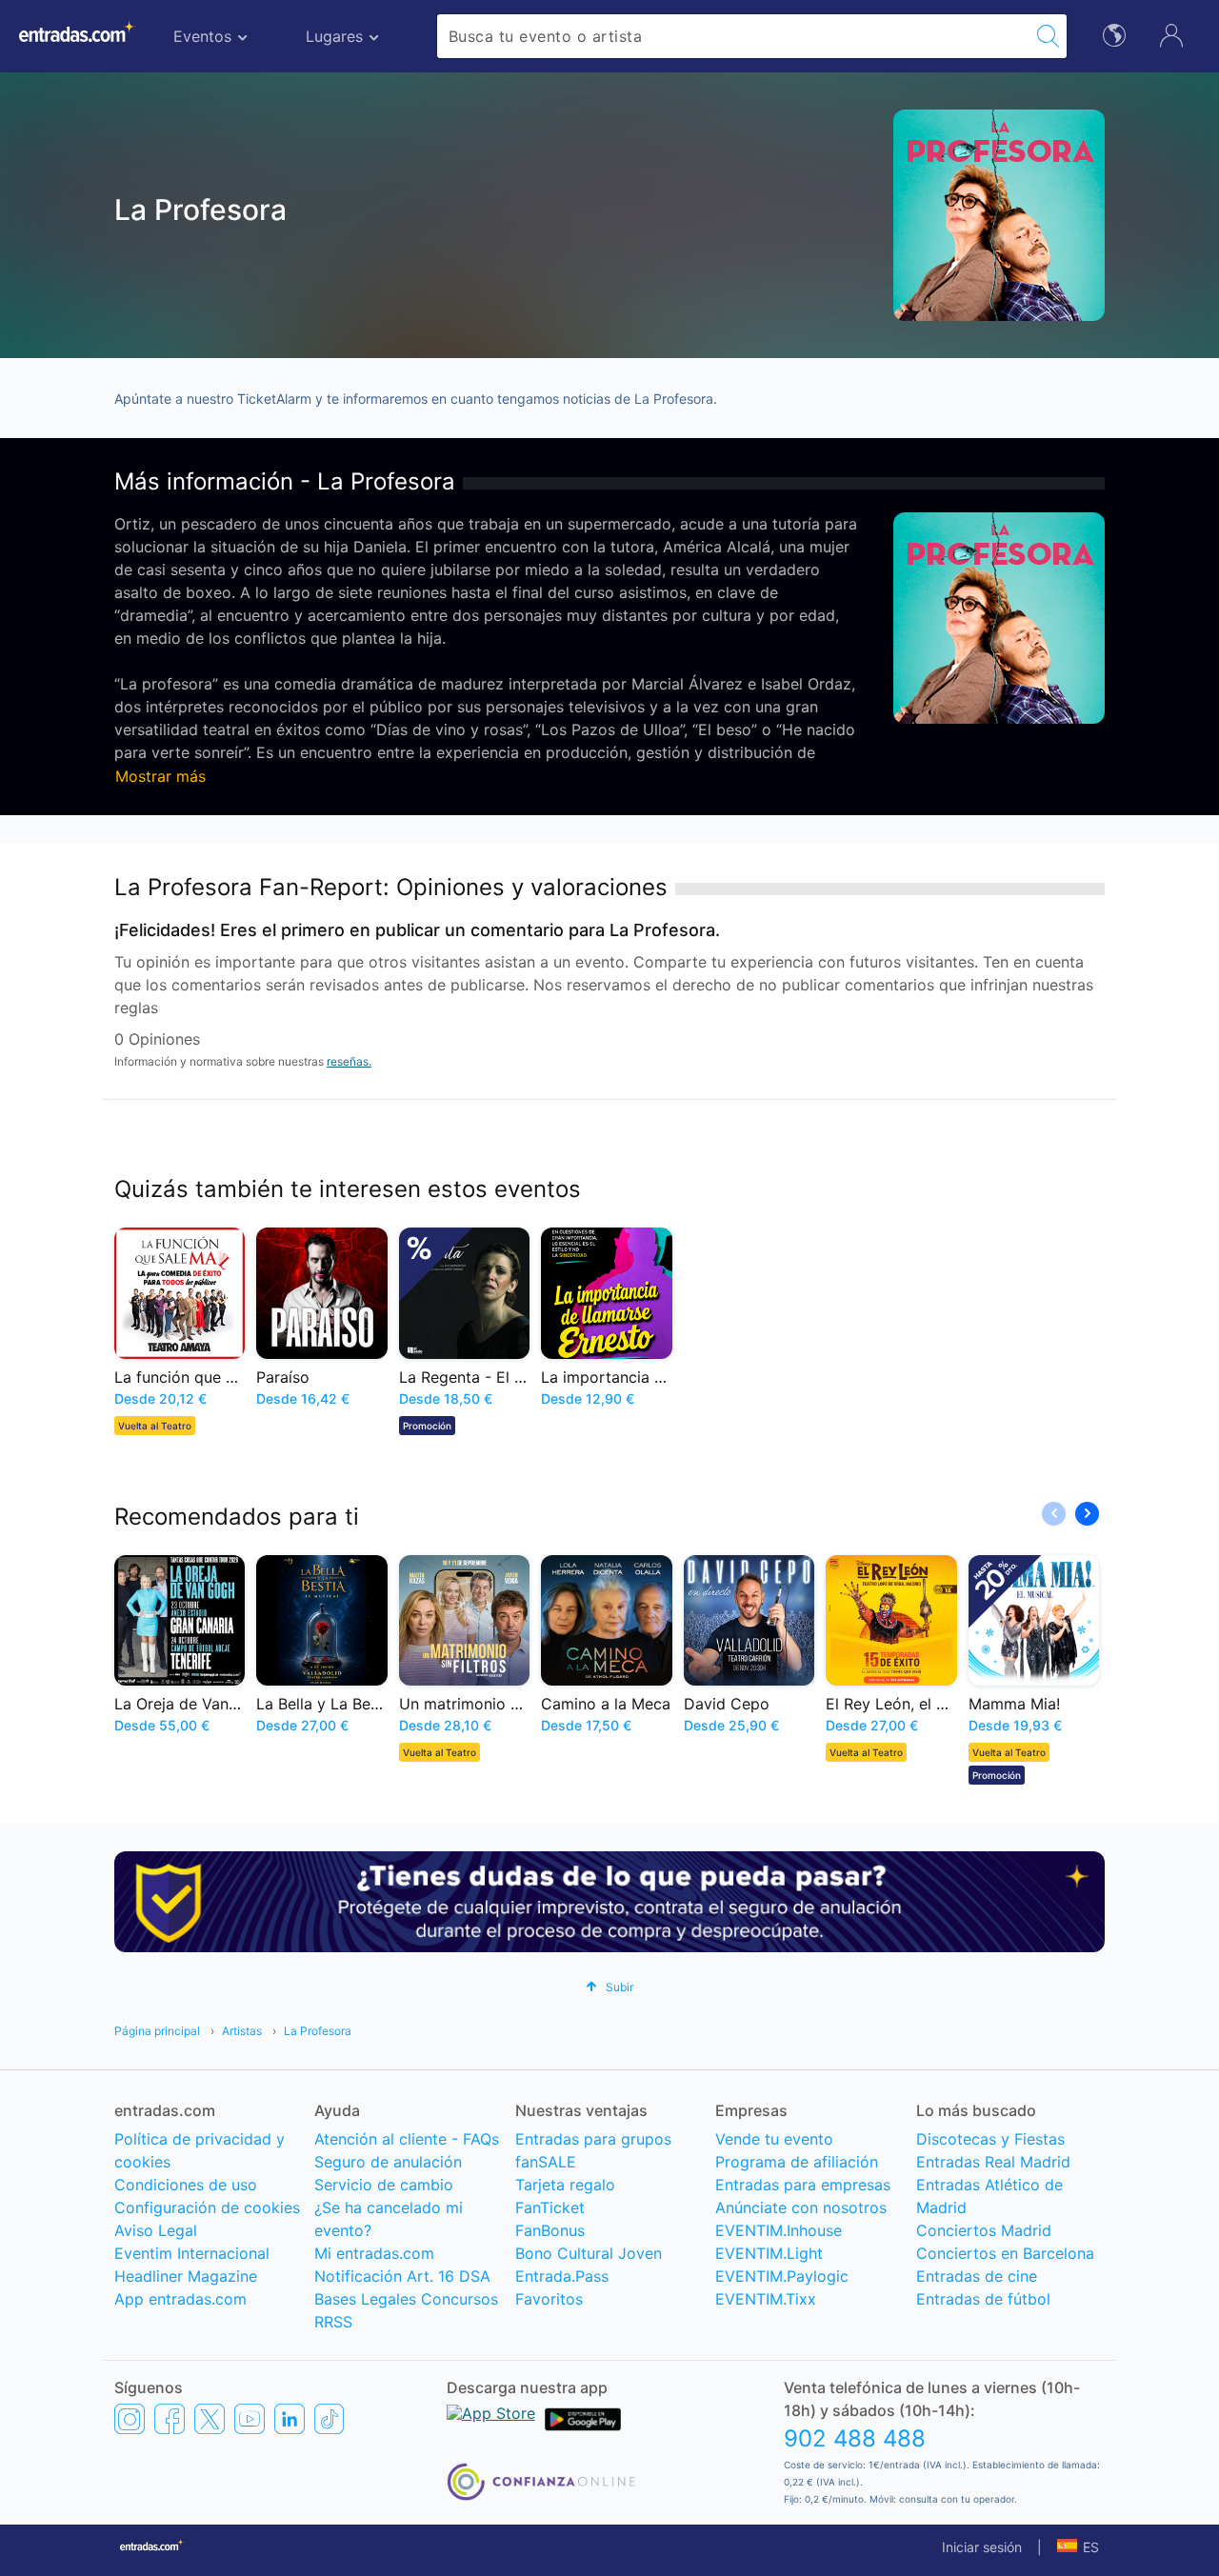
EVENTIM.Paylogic (782, 2276)
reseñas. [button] (349, 1061)
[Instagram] (130, 2419)
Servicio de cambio (384, 2185)
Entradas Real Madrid (993, 2162)
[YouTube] (250, 2419)
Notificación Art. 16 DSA (402, 2276)
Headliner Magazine (186, 2276)
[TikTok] (329, 2419)
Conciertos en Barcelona (1005, 2253)
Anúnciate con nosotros (801, 2207)
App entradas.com (180, 2299)
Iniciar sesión (982, 2547)
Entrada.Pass (562, 2276)
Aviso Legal (156, 2230)
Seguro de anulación (388, 2162)
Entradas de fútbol (983, 2299)
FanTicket (550, 2207)
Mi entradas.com (374, 2253)
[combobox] (733, 36)
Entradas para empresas (803, 2185)
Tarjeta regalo (565, 2185)
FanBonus (550, 2230)
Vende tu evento (774, 2139)
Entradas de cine (977, 2276)
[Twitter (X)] (210, 2419)
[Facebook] (170, 2419)
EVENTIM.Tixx (766, 2299)
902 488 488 (855, 2438)
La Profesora (318, 2031)
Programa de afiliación (797, 2162)
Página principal (157, 2031)
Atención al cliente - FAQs (407, 2139)
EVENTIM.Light (769, 2253)
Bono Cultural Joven (589, 2253)
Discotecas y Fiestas (990, 2139)
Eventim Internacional (192, 2253)
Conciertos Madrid (984, 2230)
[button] (1087, 1514)
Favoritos (549, 2299)
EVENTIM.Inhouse (779, 2230)
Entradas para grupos (593, 2139)
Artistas (242, 2031)
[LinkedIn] (290, 2419)
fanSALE (546, 2162)
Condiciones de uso (186, 2185)
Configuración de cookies (207, 2207)
